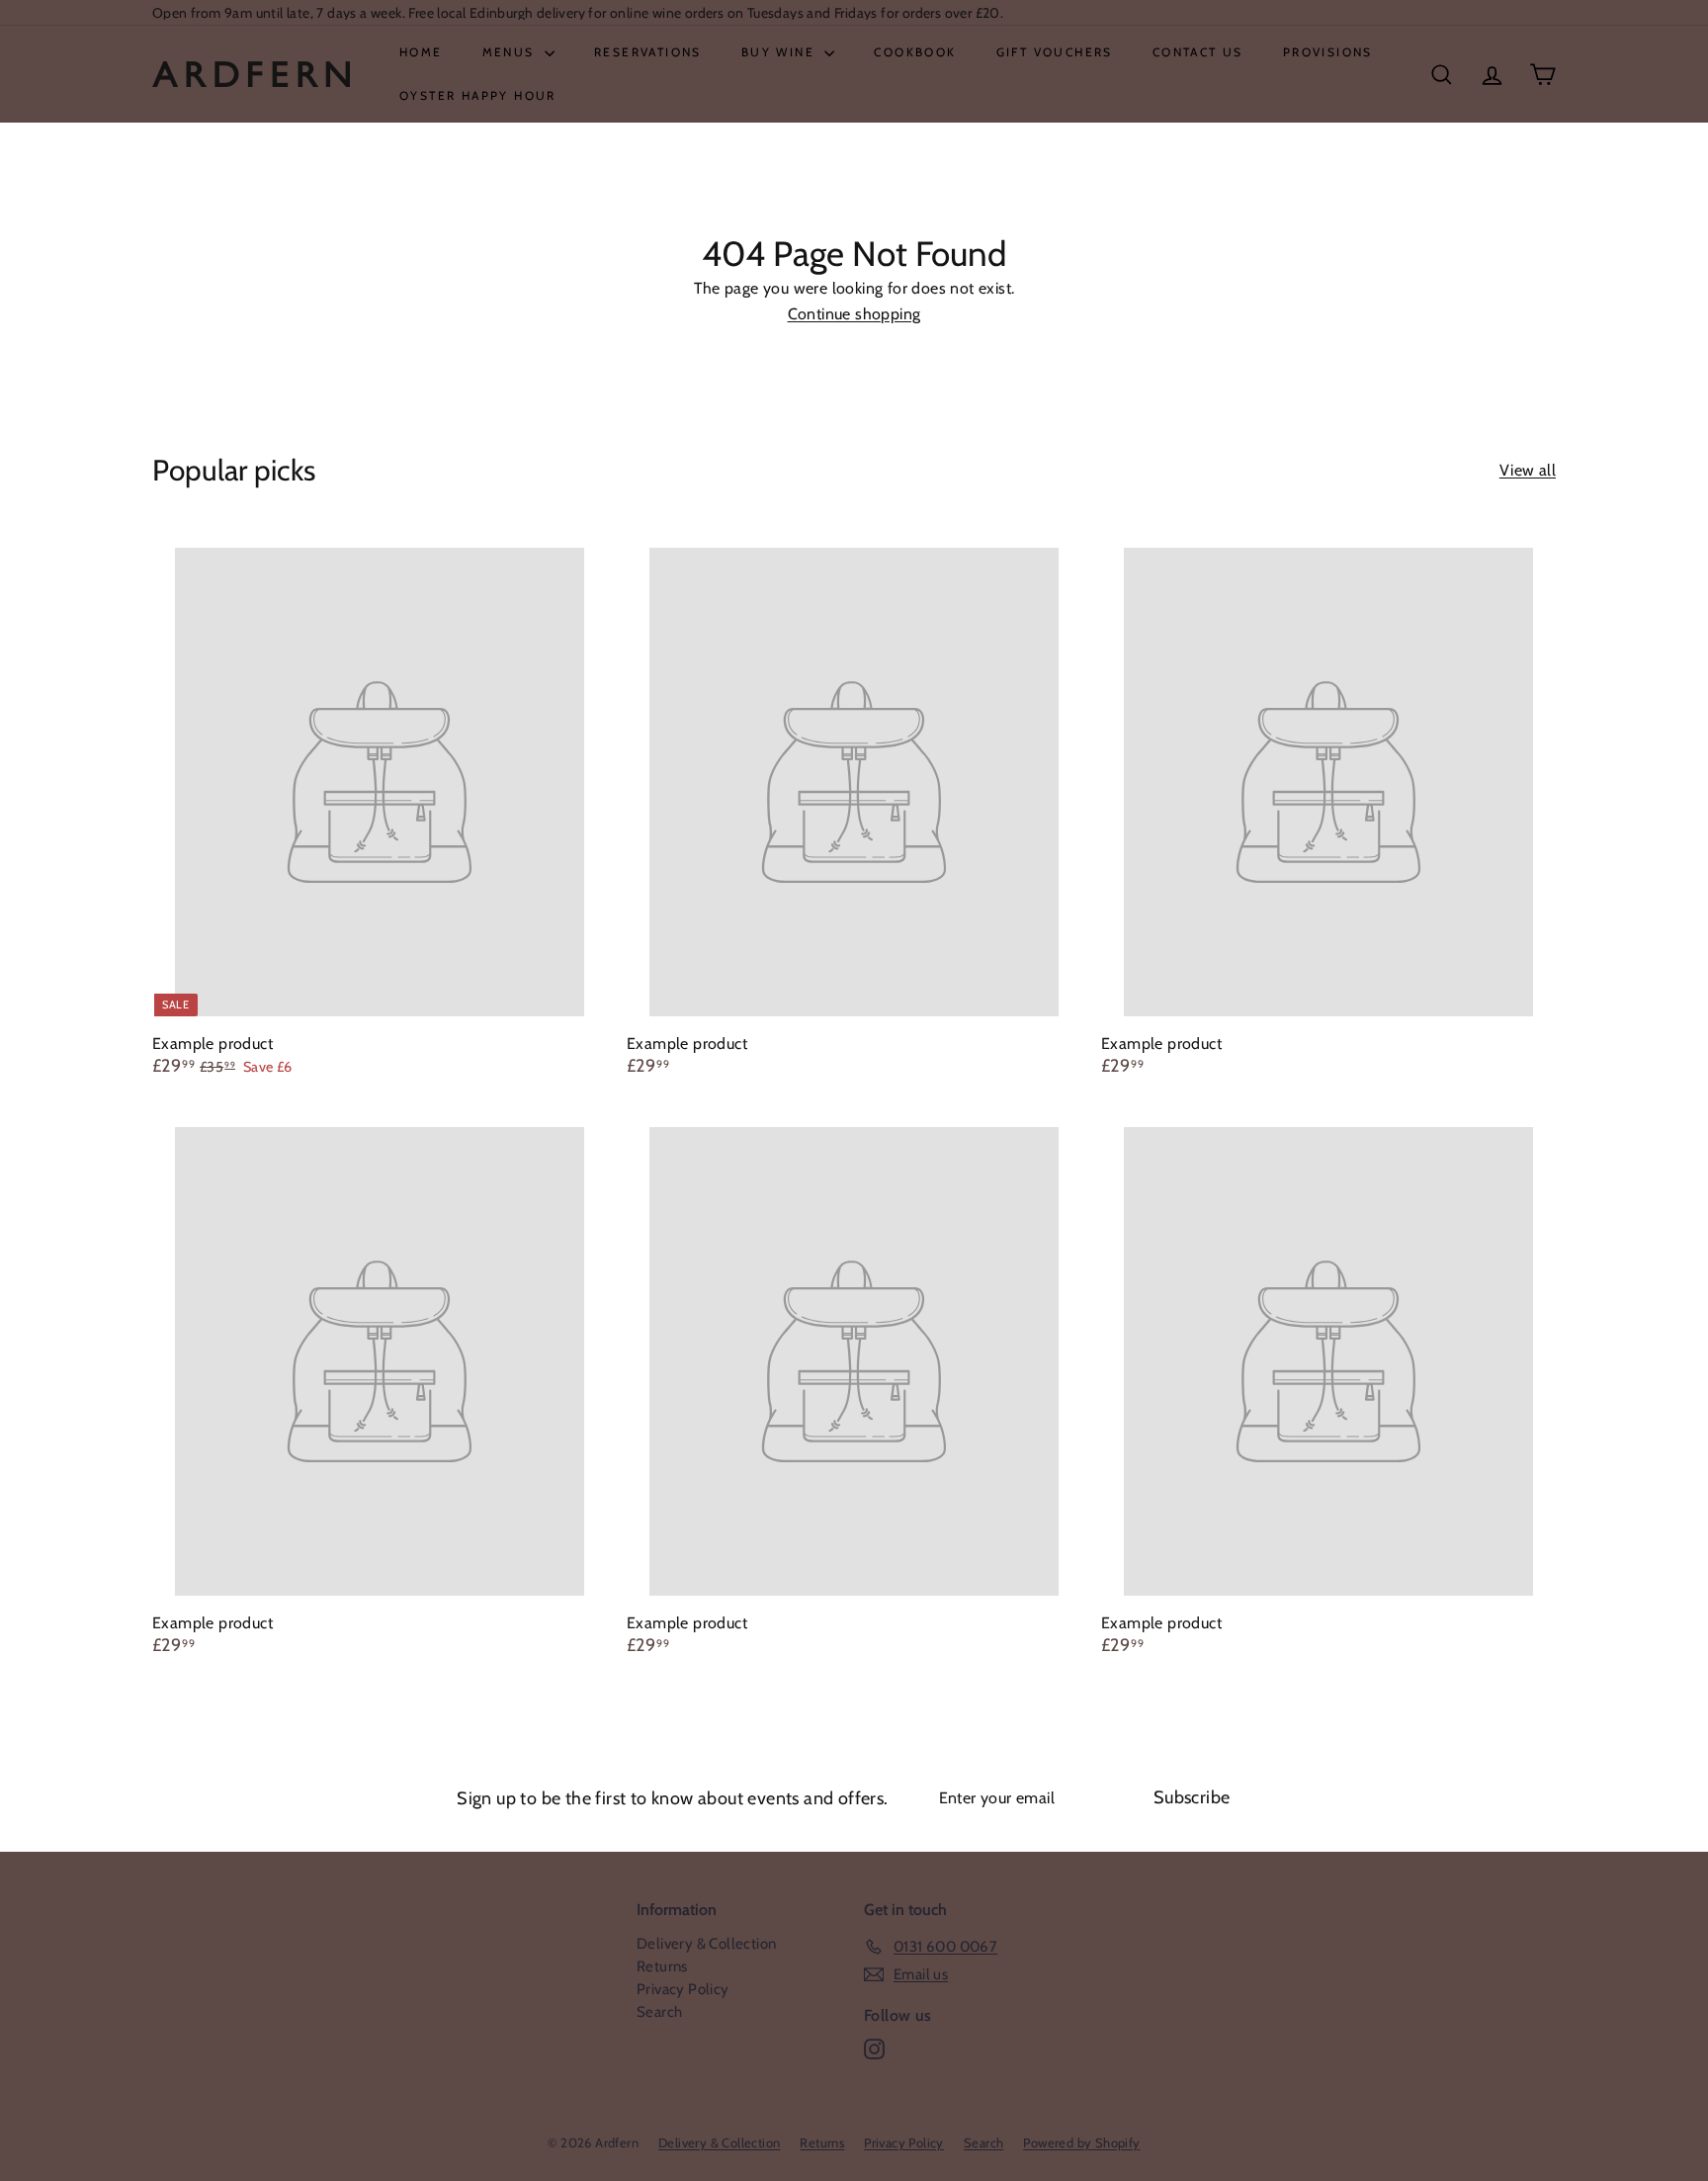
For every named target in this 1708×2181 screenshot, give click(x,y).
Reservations (648, 52)
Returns (662, 1966)
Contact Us (1198, 52)
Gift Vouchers (1055, 52)
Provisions (1328, 52)
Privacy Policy (683, 1989)
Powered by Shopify (1081, 2142)
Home (421, 52)
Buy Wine (781, 52)
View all (1528, 471)
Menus (511, 52)
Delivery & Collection (706, 1944)
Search (659, 2012)
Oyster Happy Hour (478, 95)
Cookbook (915, 52)
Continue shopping (854, 314)
